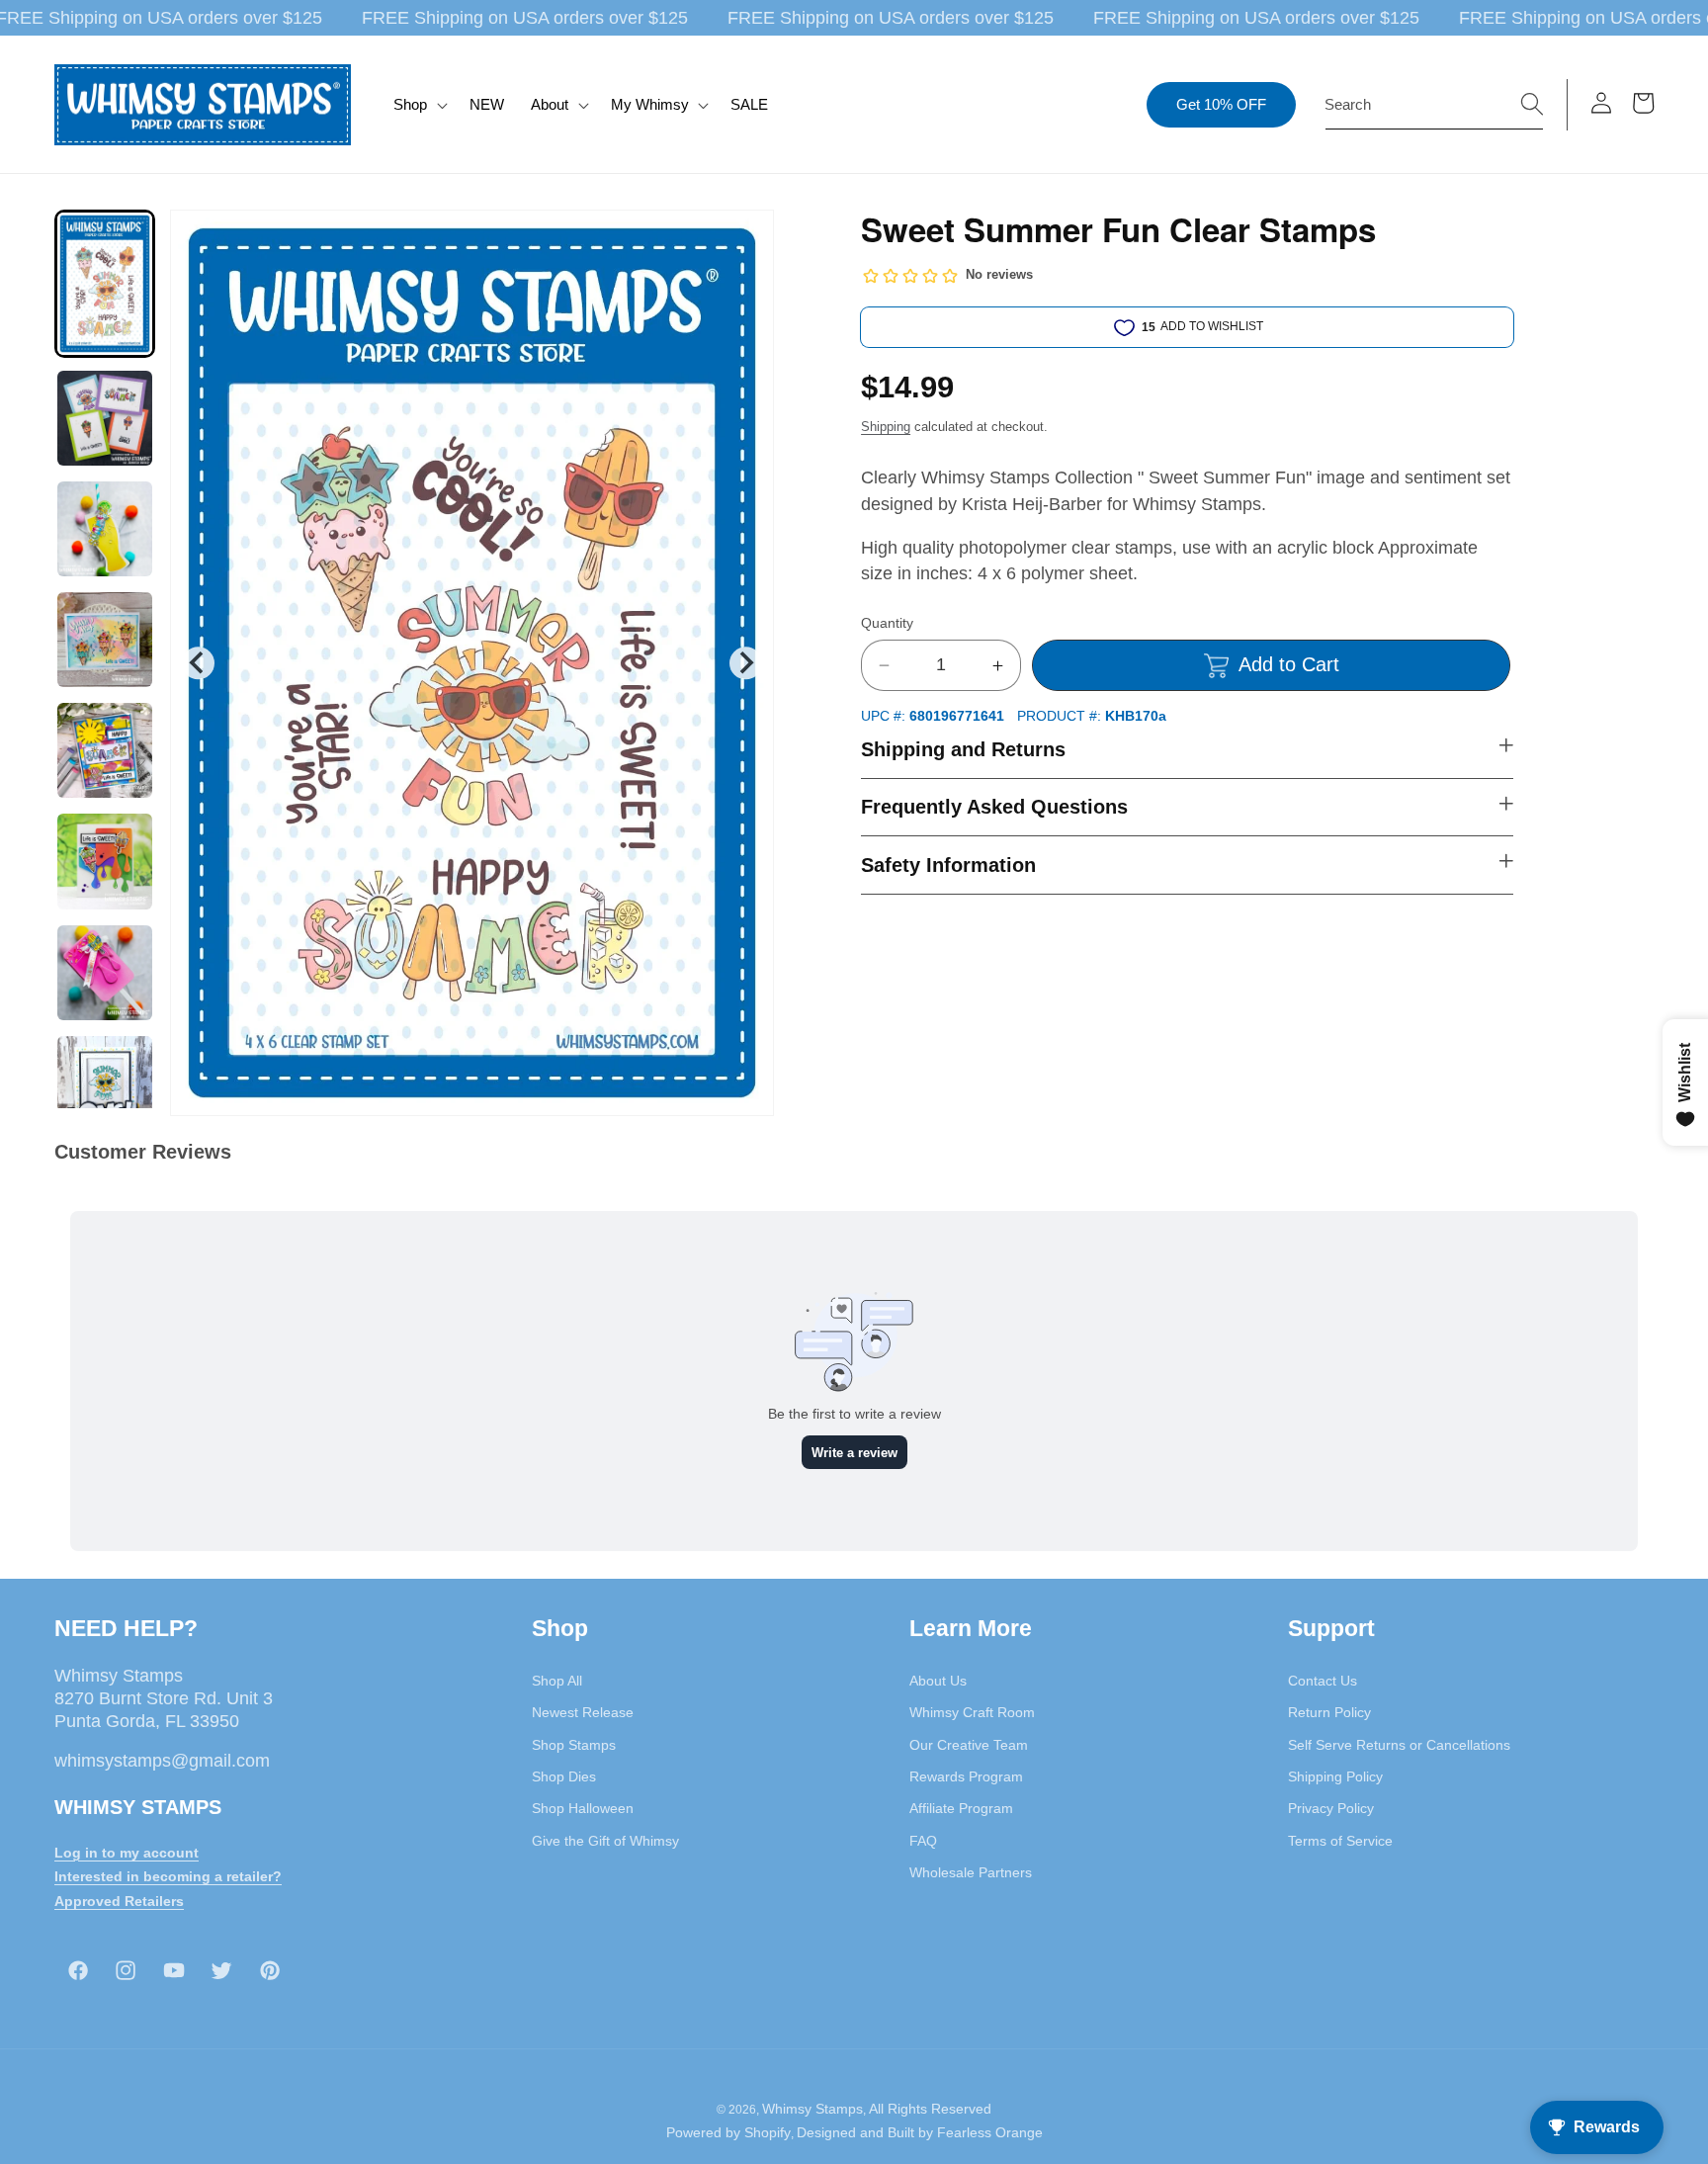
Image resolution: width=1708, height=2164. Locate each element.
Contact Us (1323, 1681)
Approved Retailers (119, 1901)
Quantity (887, 623)
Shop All (557, 1681)
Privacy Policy (1331, 1808)
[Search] (1532, 104)
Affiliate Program (961, 1808)
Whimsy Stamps (812, 2109)
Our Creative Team (969, 1745)
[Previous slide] (198, 663)
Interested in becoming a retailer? (168, 1876)
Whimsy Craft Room (972, 1712)
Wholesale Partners (971, 1872)
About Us (938, 1681)
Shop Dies (564, 1776)
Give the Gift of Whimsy (605, 1841)
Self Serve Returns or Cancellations (1399, 1745)
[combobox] (1434, 105)
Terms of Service (1340, 1841)
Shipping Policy (1335, 1776)
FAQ (923, 1841)
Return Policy (1329, 1712)
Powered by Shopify (728, 2132)
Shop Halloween (583, 1808)
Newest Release (583, 1712)
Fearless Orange (990, 2132)
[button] (419, 105)
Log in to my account (127, 1853)
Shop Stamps (574, 1745)
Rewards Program (966, 1776)
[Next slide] (746, 663)
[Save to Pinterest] (746, 237)
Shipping (886, 427)
